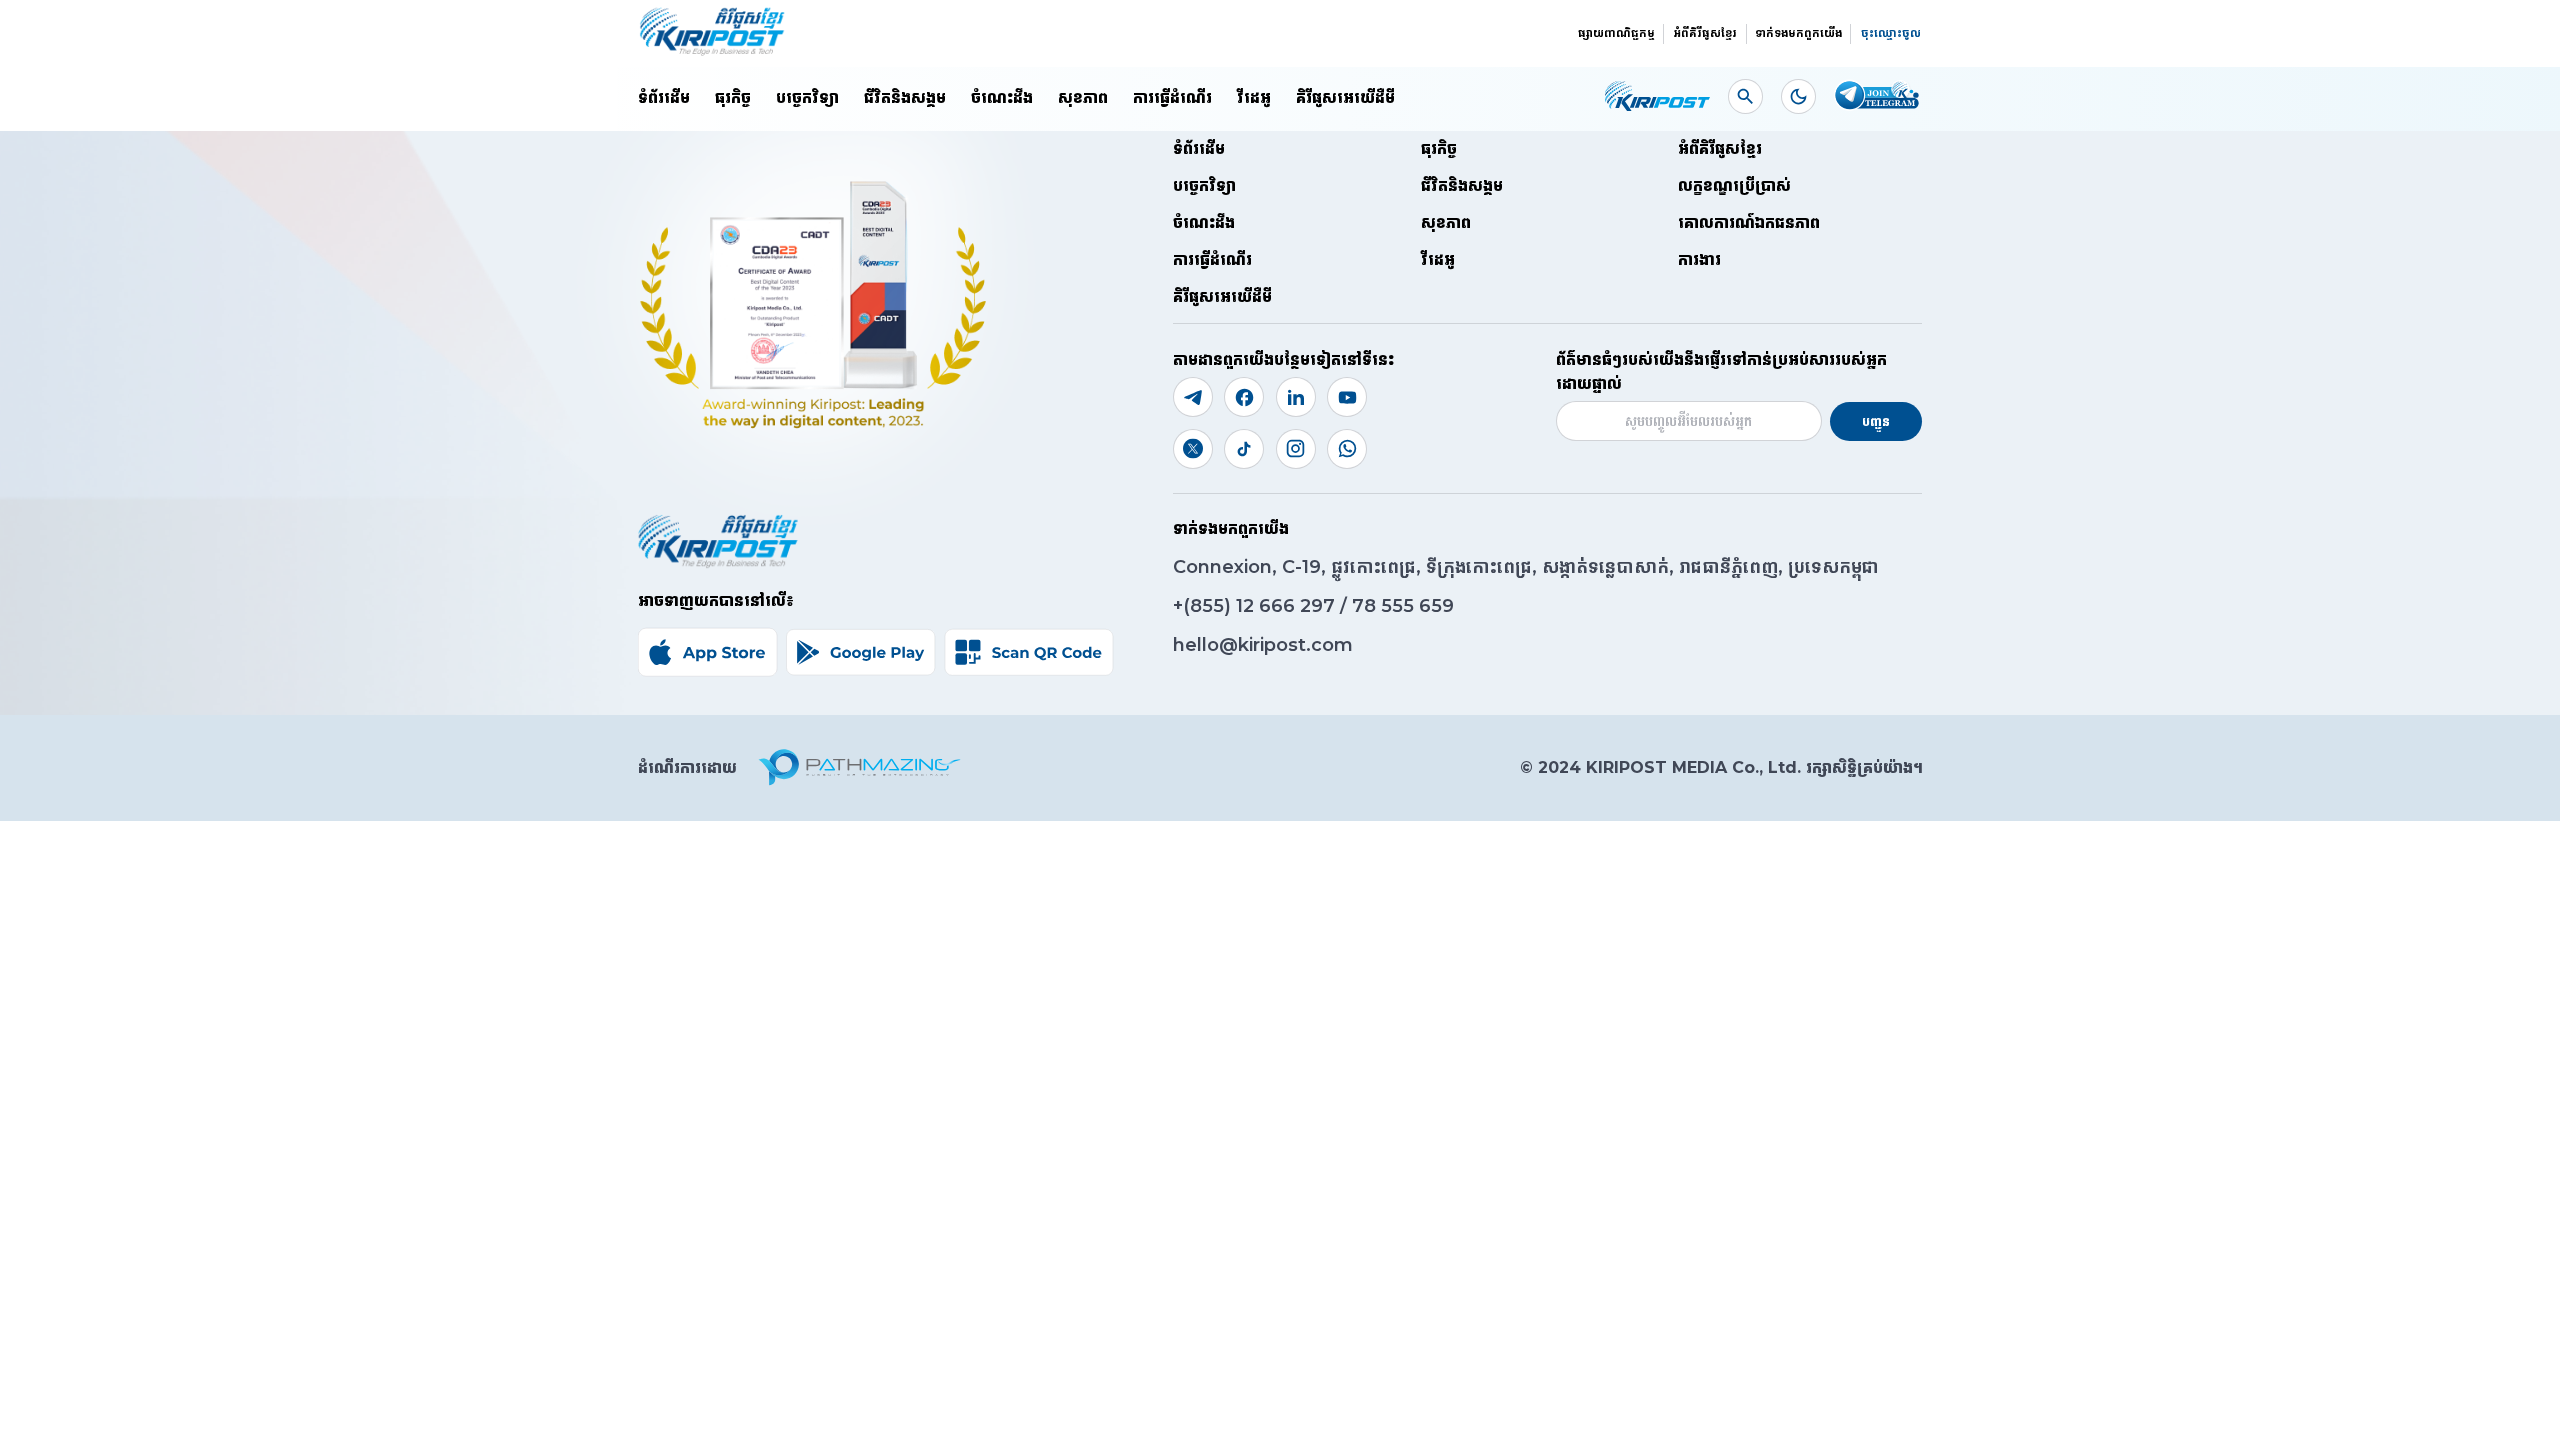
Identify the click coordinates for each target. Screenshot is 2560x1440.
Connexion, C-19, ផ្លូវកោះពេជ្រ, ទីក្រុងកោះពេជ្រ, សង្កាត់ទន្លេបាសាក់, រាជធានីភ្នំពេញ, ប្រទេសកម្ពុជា (1526, 567)
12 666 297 (1288, 606)
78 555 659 (1403, 606)
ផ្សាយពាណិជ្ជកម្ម (1616, 33)
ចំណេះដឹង (1002, 97)
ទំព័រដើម (664, 97)
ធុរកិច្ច (733, 97)
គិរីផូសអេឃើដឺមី (1345, 97)
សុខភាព (1083, 97)
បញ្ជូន (1876, 421)
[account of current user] (1745, 96)
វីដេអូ (1254, 97)
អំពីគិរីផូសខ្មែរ (1705, 33)
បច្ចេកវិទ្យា (807, 97)
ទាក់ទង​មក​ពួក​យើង (1798, 33)
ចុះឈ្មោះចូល (1891, 33)
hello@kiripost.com (1263, 645)
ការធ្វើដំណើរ (1172, 97)
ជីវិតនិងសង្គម (905, 97)
